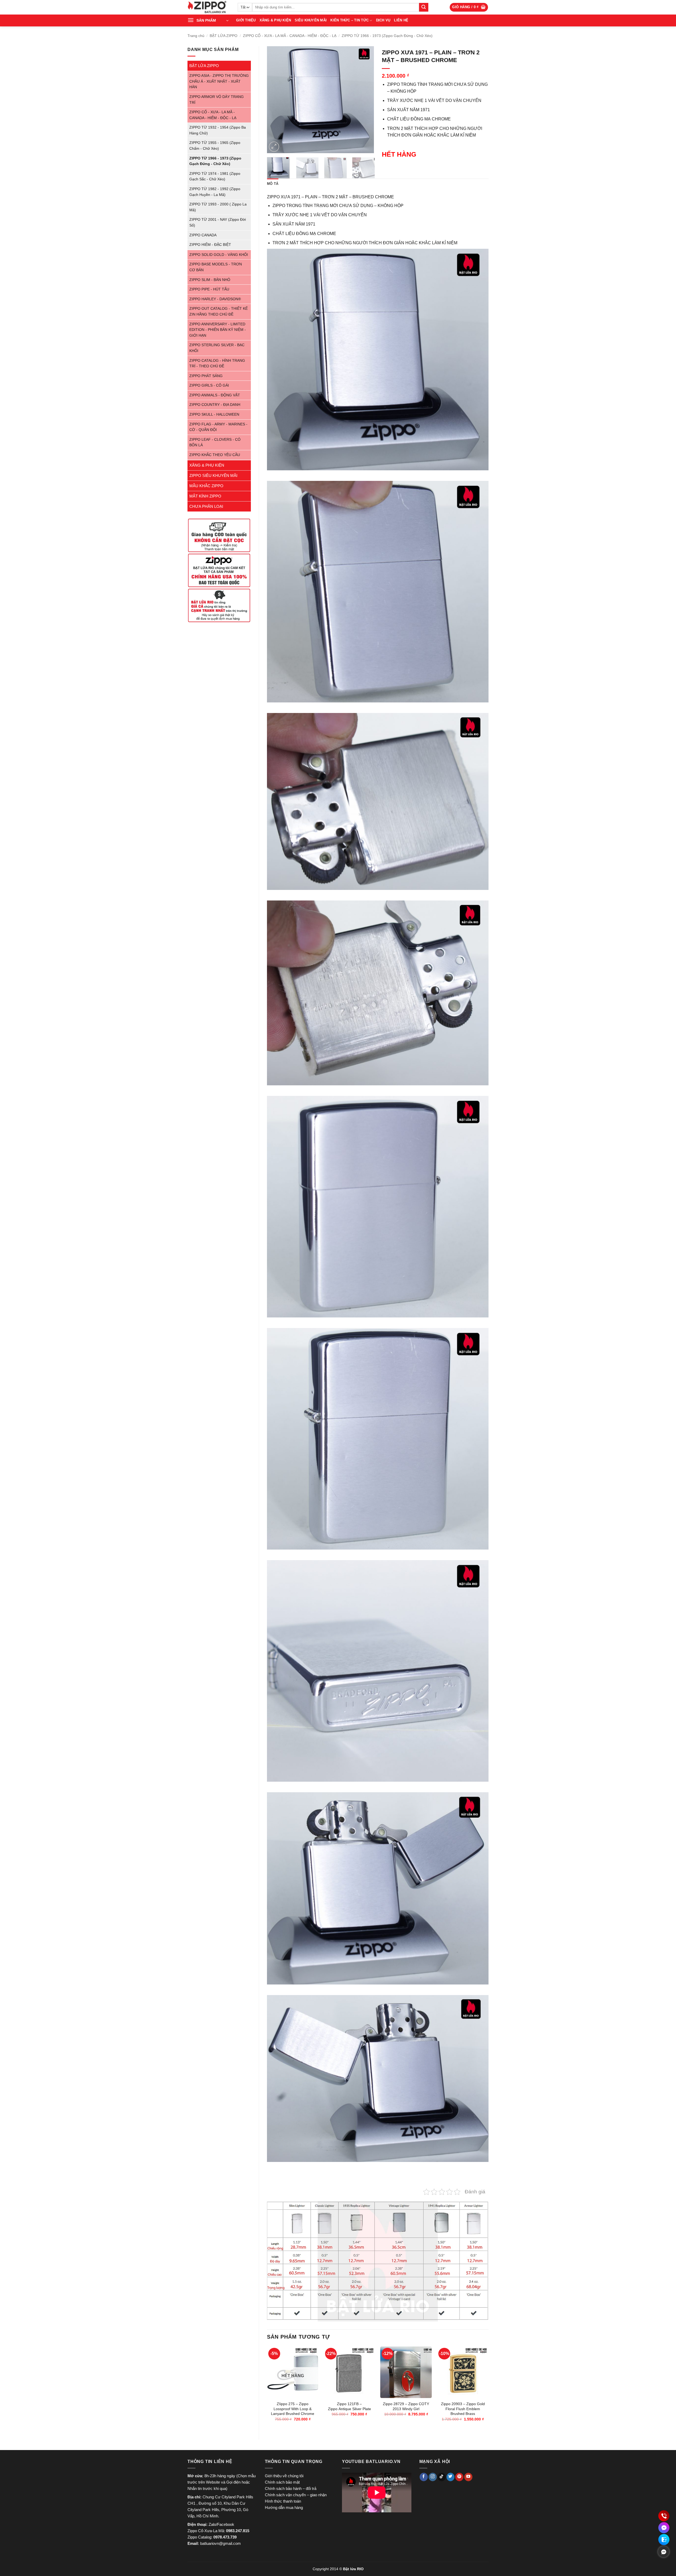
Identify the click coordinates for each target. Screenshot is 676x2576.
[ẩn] (664, 2552)
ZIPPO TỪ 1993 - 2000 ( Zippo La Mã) (218, 207)
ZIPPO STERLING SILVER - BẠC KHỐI (217, 348)
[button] (469, 7)
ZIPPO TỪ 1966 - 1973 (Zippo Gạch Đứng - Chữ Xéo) (387, 36)
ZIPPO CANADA (203, 235)
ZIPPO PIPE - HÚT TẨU (209, 289)
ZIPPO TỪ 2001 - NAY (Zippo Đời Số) (218, 222)
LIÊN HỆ (401, 20)
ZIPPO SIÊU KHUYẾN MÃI (213, 475)
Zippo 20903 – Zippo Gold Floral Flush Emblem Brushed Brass (463, 2409)
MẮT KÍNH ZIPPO (205, 496)
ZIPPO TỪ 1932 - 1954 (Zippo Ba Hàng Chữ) (218, 130)
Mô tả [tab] (273, 184)
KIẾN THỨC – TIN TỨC (349, 20)
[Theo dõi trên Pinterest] (459, 2477)
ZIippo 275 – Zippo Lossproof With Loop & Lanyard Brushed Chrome (293, 2409)
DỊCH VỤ (383, 20)
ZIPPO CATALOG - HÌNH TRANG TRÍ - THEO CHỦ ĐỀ (217, 363)
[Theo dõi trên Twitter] (451, 2477)
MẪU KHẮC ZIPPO (206, 486)
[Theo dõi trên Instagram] (433, 2477)
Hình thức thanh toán (283, 2501)
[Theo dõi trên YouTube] (468, 2477)
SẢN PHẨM (206, 20)
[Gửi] (424, 7)
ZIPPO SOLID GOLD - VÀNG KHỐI (219, 255)
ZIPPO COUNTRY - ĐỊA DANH (215, 405)
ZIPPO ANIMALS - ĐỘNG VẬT (215, 395)
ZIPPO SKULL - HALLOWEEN (214, 414)
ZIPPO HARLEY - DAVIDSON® (215, 299)
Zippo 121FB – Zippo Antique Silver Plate (349, 2406)
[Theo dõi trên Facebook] (424, 2477)
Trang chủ (196, 36)
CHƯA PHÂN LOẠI (206, 506)
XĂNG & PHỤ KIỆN (275, 20)
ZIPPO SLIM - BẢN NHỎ (210, 280)
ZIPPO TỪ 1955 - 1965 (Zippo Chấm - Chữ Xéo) (215, 146)
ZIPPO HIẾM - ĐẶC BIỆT (210, 245)
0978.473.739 (225, 2537)
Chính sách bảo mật (282, 2482)
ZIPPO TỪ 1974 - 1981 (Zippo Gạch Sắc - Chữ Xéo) (215, 177)
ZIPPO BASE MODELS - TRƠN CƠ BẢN (216, 267)
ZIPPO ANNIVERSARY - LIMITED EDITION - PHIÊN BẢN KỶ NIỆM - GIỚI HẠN (218, 330)
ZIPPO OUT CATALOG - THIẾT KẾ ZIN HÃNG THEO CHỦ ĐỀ (219, 311)
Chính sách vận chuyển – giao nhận (296, 2495)
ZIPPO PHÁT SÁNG (206, 376)
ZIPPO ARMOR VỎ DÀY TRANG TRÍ (217, 100)
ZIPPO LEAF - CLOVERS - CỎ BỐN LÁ (215, 442)
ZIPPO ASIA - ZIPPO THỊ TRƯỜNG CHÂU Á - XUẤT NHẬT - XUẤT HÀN (219, 81)
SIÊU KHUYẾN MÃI (311, 20)
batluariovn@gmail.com (220, 2543)
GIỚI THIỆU (246, 20)
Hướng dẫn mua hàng (284, 2507)
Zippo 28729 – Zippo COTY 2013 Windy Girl (406, 2406)
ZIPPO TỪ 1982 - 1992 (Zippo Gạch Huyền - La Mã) (215, 192)
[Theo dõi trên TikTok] (442, 2477)
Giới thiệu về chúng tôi (284, 2476)
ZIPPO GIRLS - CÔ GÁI (209, 385)
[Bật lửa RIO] (209, 7)
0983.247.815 (238, 2531)
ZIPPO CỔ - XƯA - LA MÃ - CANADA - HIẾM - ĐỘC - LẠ (290, 36)
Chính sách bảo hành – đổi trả (291, 2488)
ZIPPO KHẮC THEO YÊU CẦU (215, 455)
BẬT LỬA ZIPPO (224, 36)
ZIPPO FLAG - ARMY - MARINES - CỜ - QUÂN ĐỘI (218, 427)
